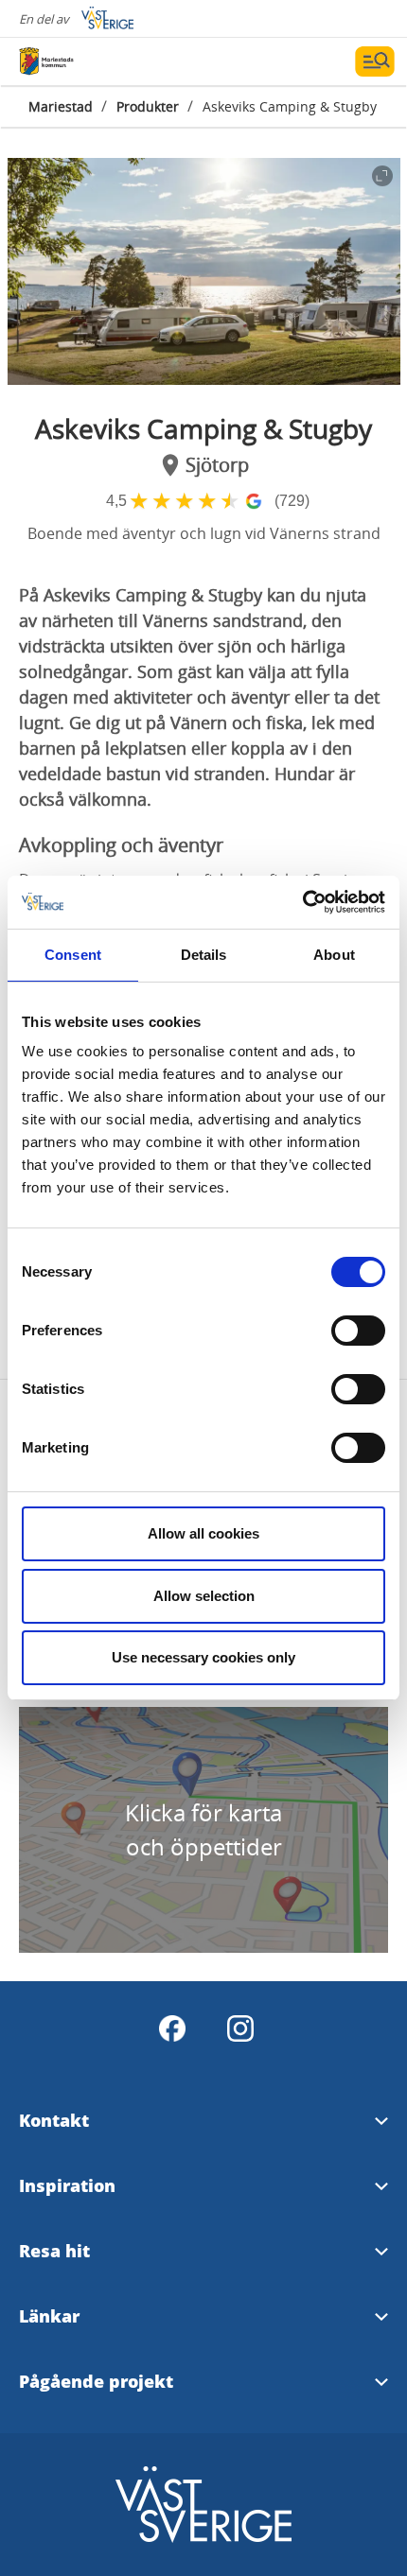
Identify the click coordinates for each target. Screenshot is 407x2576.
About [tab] (334, 955)
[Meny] (375, 61)
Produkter (148, 106)
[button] (204, 271)
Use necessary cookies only (203, 1657)
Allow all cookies (203, 1533)
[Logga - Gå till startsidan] (85, 61)
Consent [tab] (73, 955)
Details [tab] (204, 955)
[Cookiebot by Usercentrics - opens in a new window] (302, 902)
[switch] (358, 1331)
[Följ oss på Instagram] (240, 2028)
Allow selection (204, 1596)
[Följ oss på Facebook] (172, 2028)
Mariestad (61, 106)
